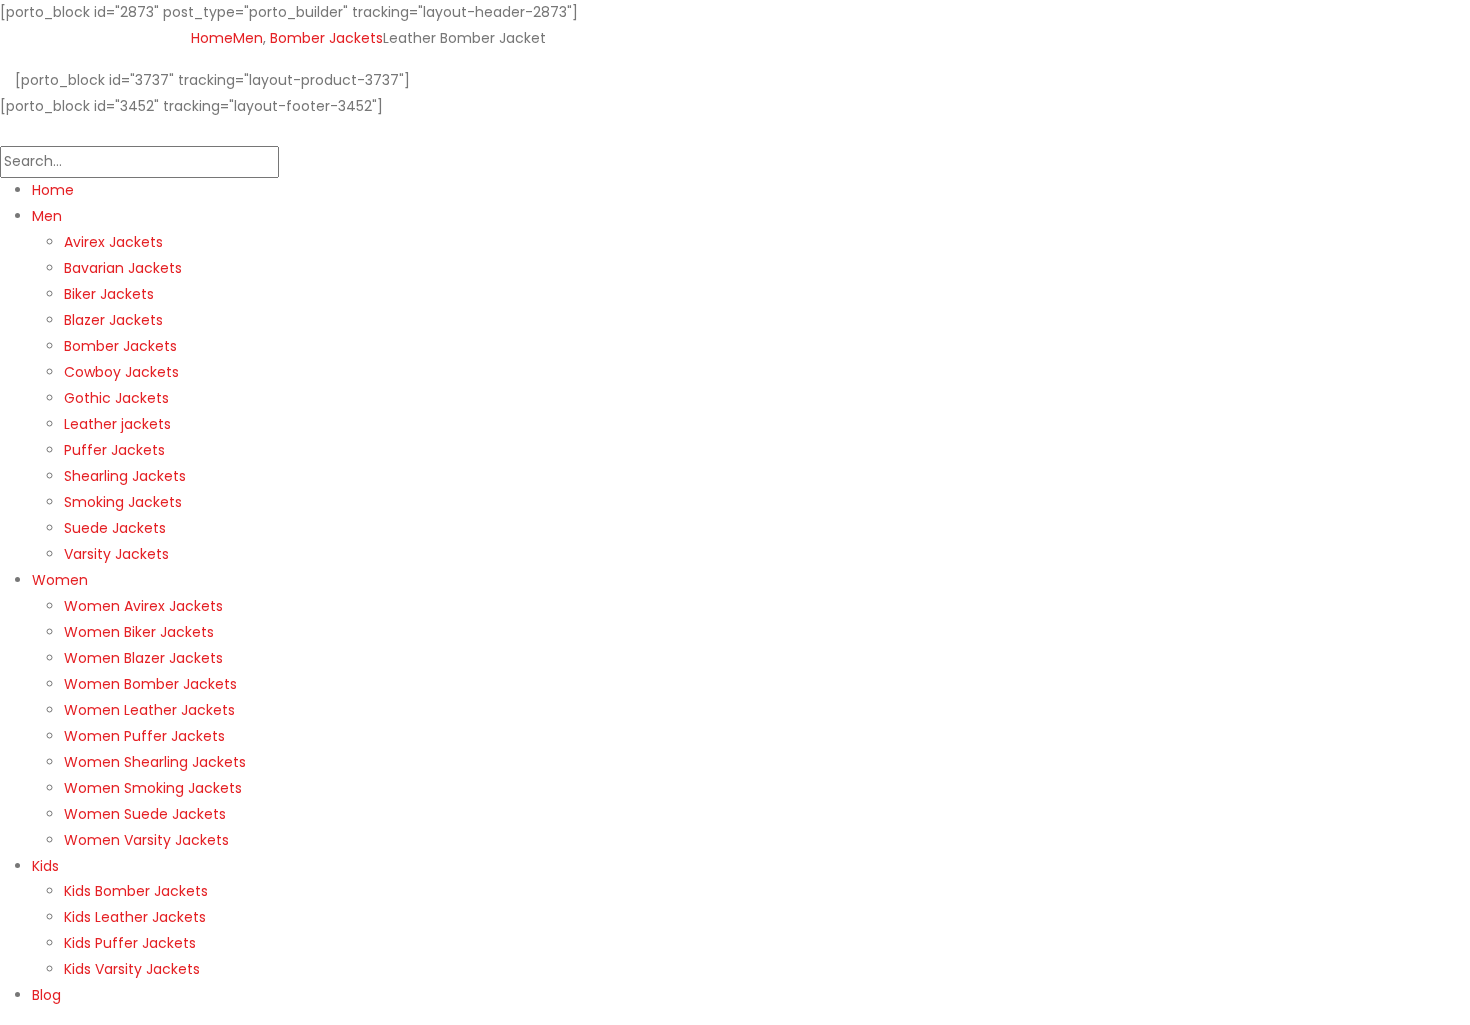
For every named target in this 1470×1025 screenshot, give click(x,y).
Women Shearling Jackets (155, 762)
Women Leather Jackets (149, 710)
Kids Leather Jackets (135, 917)
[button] (12, 132)
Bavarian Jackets (123, 268)
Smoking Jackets (123, 502)
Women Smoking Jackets (153, 788)
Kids (45, 866)
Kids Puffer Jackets (130, 943)
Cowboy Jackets (121, 372)
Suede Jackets (115, 528)
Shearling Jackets (125, 476)
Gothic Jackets (116, 398)
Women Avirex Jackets (143, 606)
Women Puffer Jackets (144, 736)
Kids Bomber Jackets (136, 891)
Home (53, 190)
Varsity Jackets (116, 554)
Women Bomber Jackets (150, 684)
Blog (46, 995)
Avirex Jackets (113, 242)
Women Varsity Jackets (146, 840)
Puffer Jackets (114, 450)
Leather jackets (117, 424)
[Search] (290, 162)
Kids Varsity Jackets (132, 969)
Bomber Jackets (120, 346)
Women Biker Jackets (139, 632)
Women (60, 580)
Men (47, 216)
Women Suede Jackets (145, 814)
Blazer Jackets (113, 320)
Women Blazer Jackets (143, 658)
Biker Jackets (109, 294)
